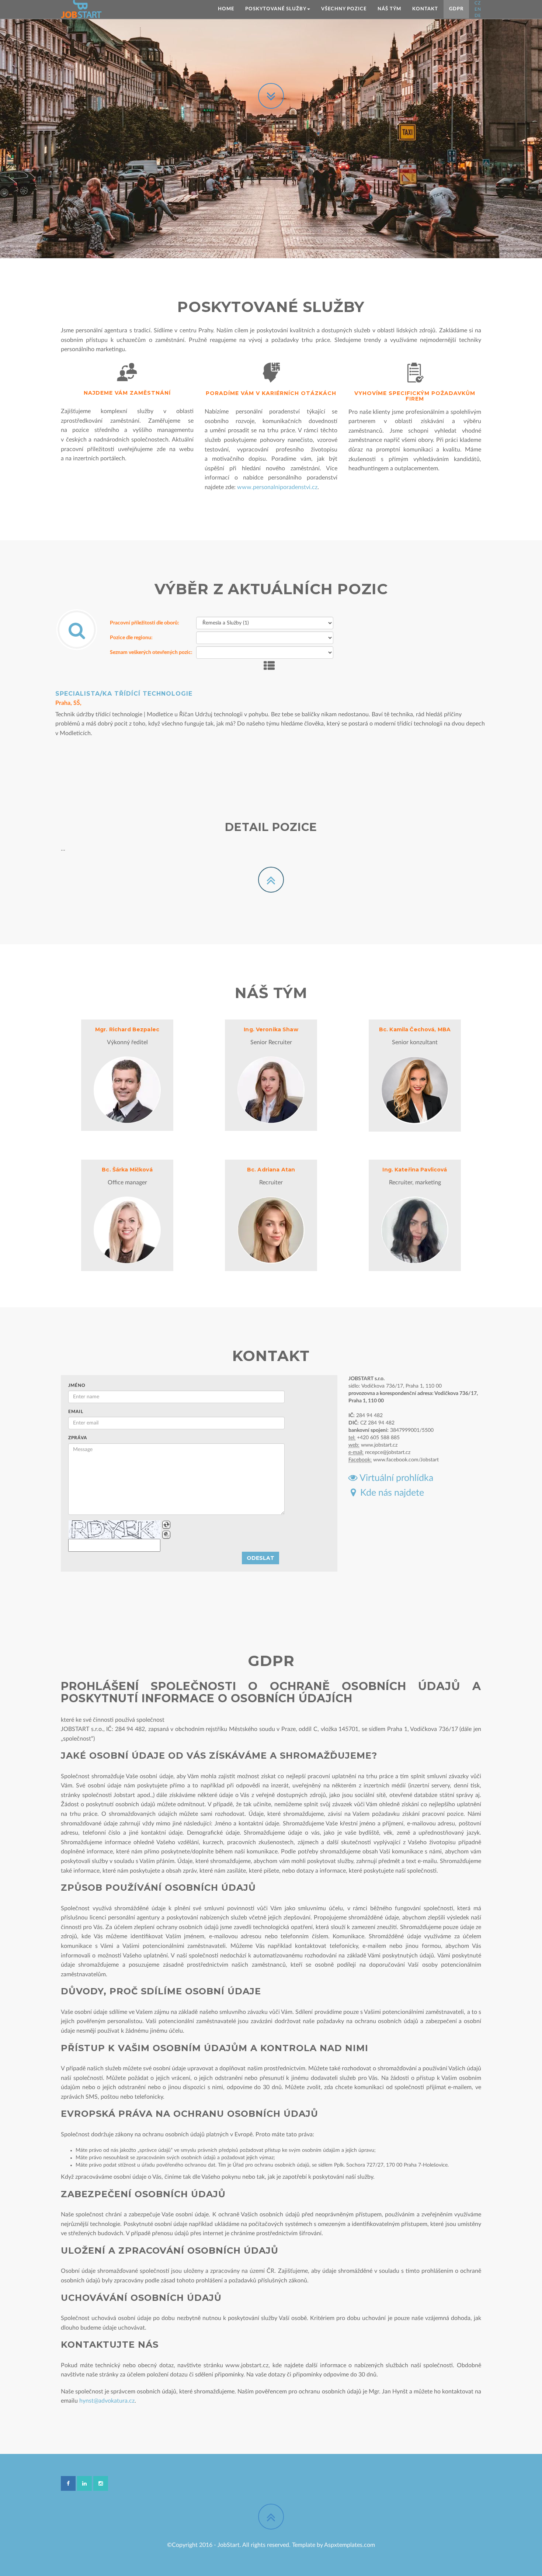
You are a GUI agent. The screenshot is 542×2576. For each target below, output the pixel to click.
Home (226, 9)
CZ (478, 3)
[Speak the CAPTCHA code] (166, 1535)
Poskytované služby (276, 9)
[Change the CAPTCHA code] (166, 1525)
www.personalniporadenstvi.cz (277, 487)
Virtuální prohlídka (395, 1478)
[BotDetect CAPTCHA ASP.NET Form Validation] (115, 1530)
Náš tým (389, 9)
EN (478, 9)
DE (478, 15)
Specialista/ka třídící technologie (124, 694)
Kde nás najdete (390, 1493)
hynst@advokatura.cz (107, 2401)
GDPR (456, 9)
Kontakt (425, 9)
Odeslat (260, 1558)
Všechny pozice (344, 9)
